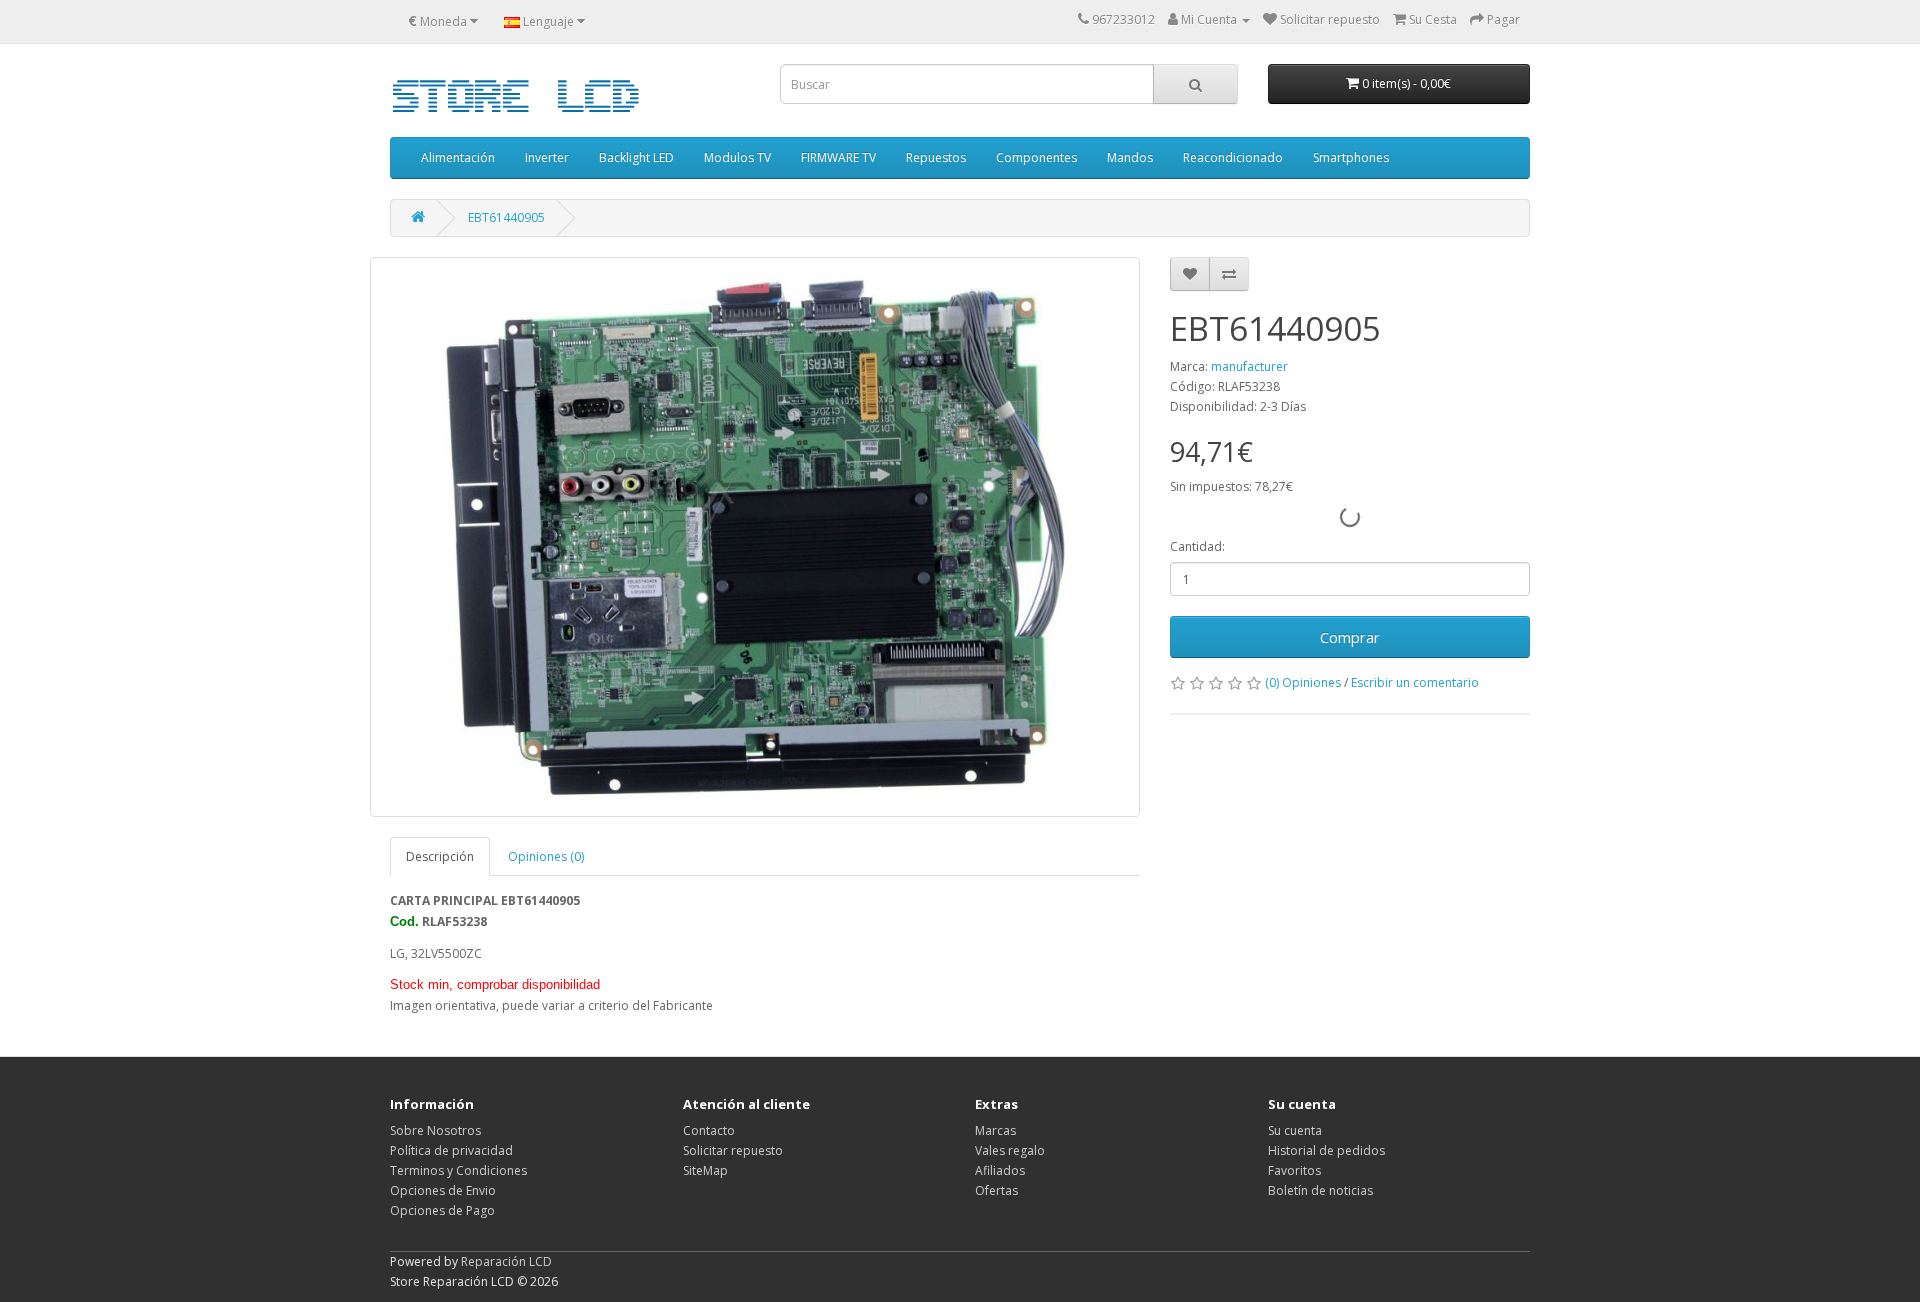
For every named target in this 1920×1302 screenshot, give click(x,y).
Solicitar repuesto (733, 1150)
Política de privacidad (451, 1150)
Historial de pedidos (1326, 1150)
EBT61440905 (506, 217)
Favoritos (1294, 1170)
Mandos (1130, 157)
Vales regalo (1010, 1150)
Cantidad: (1197, 546)
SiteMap (705, 1170)
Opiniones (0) (546, 856)
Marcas (995, 1130)
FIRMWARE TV (838, 157)
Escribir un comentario (1415, 682)
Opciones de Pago (442, 1210)
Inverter (547, 157)
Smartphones (1351, 157)
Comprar (1350, 637)
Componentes (1036, 157)
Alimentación (458, 157)
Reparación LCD (506, 1261)
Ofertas (996, 1190)
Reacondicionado (1233, 157)
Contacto (709, 1130)
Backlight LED (636, 157)
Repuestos (936, 157)
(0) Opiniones (1303, 682)
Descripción (440, 856)
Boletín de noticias (1320, 1190)
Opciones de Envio (443, 1190)
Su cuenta (1295, 1130)
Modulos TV (737, 157)
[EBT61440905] (755, 537)
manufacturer (1249, 366)
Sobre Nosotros (435, 1130)
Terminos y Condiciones (458, 1170)
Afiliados (1000, 1170)
